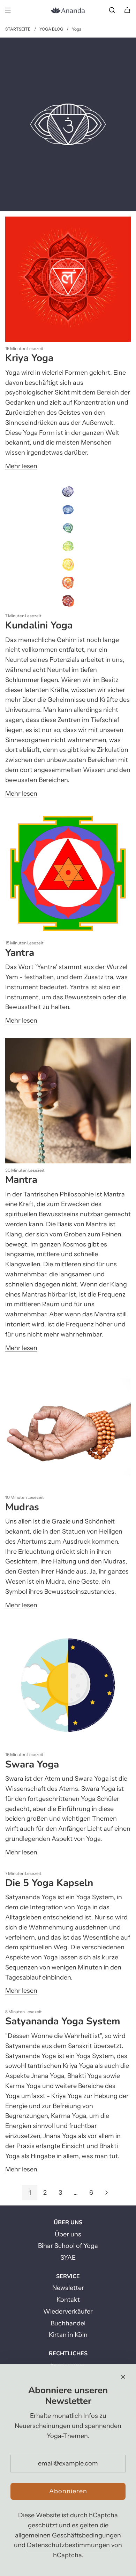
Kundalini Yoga (39, 625)
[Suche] (112, 10)
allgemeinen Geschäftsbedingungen (68, 2535)
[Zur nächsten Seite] (106, 2193)
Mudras (22, 1507)
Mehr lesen (21, 466)
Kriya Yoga (29, 358)
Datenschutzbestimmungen (68, 2545)
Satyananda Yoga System (63, 2021)
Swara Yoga (32, 1764)
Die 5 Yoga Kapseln (49, 1883)
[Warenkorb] (127, 10)
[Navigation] (8, 10)
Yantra (20, 953)
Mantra (21, 1180)
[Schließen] (123, 2377)
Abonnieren (68, 2491)
